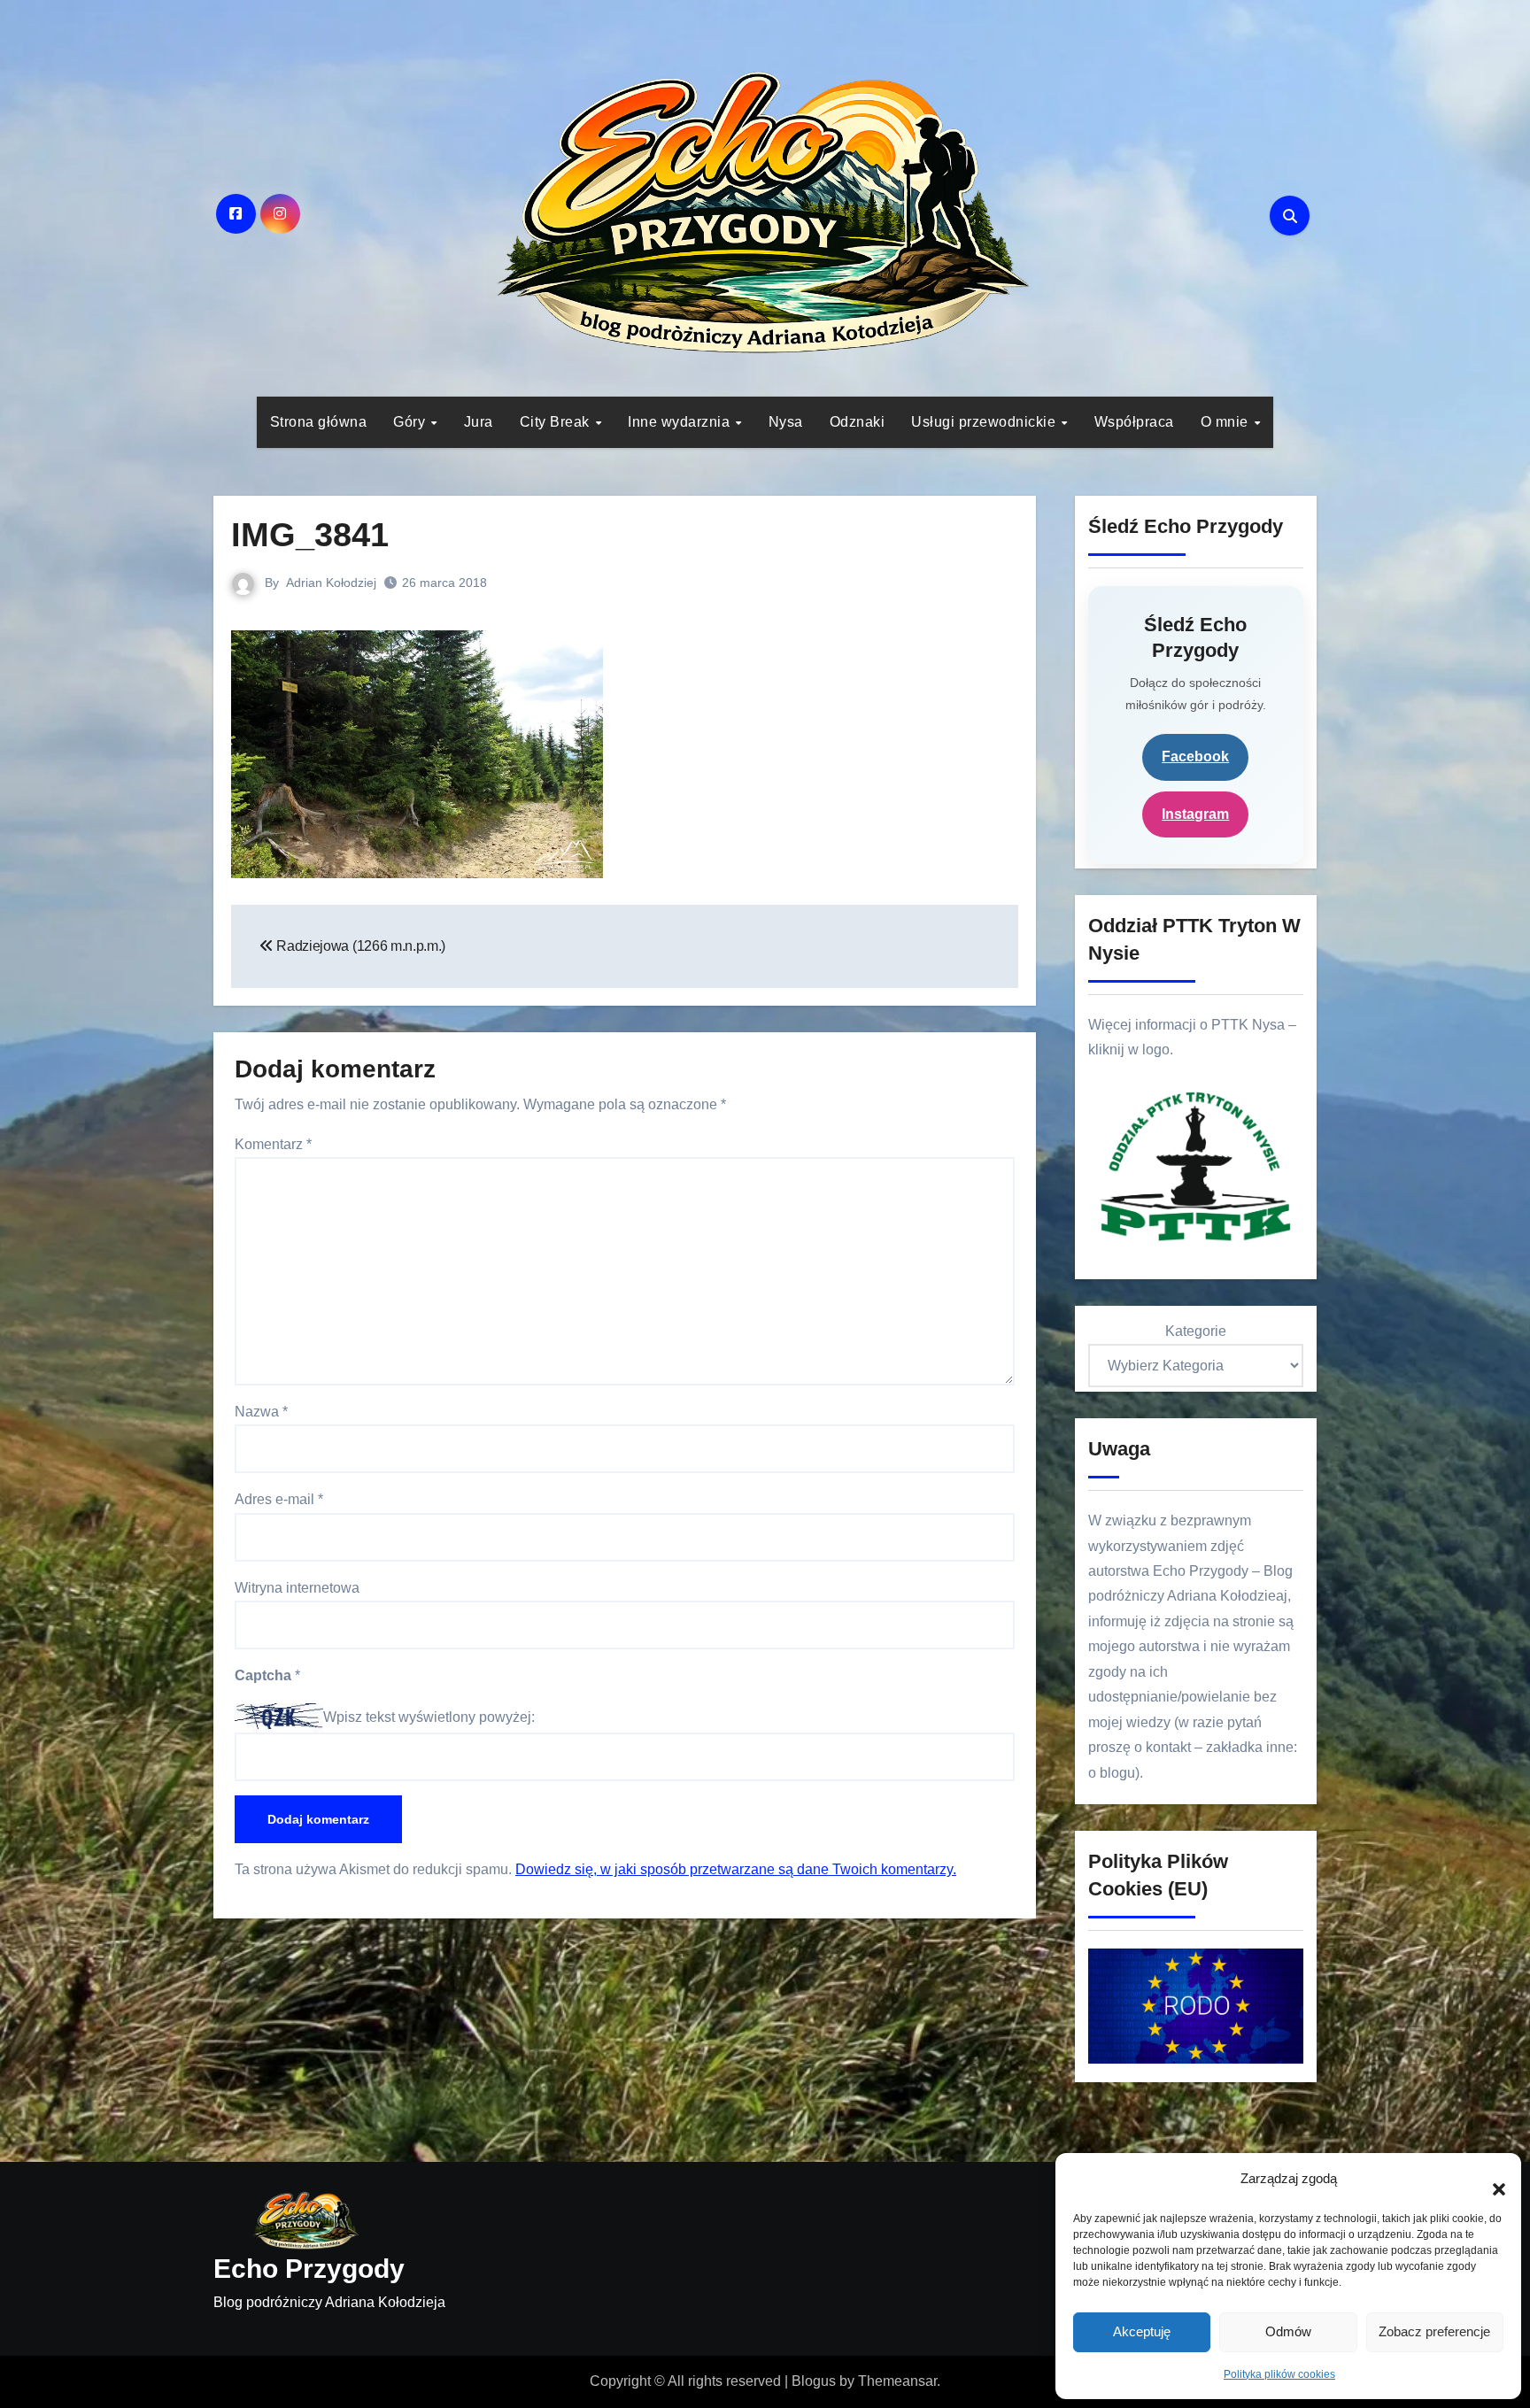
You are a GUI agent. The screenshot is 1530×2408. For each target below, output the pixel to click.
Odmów (1288, 2331)
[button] (1490, 2180)
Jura (479, 422)
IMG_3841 (310, 535)
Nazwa (261, 1412)
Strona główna (319, 422)
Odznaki (858, 422)
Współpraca (1134, 422)
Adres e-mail (279, 1499)
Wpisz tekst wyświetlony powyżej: (429, 1717)
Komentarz (273, 1144)
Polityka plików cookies (1279, 2374)
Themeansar (897, 2381)
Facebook (1195, 756)
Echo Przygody (309, 2269)
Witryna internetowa (297, 1588)
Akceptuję (1142, 2331)
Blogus (814, 2381)
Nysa (786, 422)
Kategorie (1196, 1331)
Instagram (1195, 814)
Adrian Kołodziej (331, 583)
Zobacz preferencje (1434, 2331)
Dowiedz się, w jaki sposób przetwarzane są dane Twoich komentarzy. (736, 1869)
